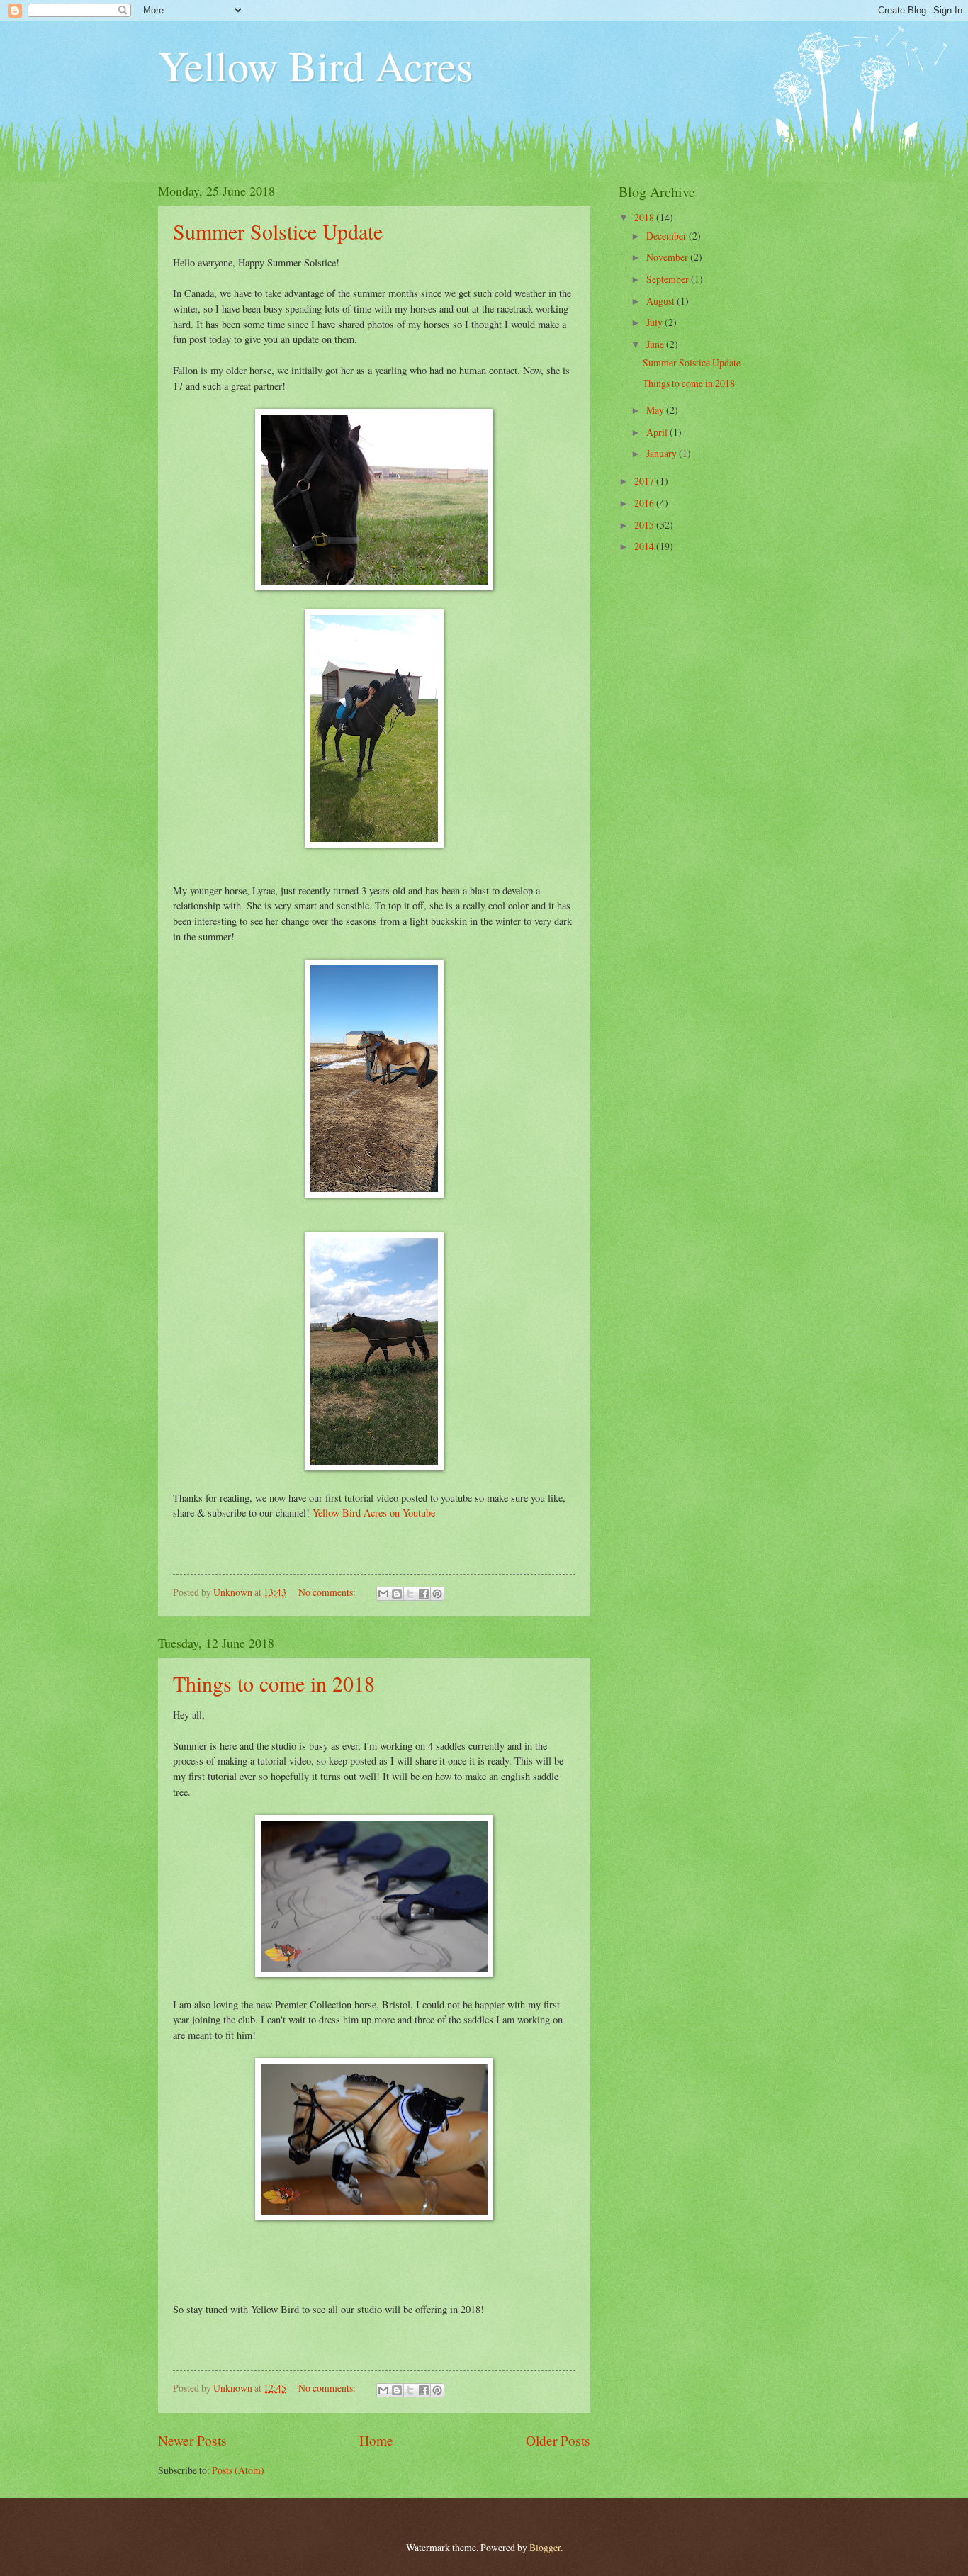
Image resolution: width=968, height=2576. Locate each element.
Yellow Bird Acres (315, 65)
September (669, 279)
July (655, 322)
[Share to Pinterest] (437, 1594)
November (668, 257)
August (662, 301)
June (656, 344)
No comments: (328, 1592)
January (663, 453)
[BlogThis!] (397, 1594)
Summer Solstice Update (278, 231)
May (656, 410)
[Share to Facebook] (424, 1594)
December (668, 236)
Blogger (545, 2547)
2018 (645, 217)
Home (376, 2440)
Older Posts (558, 2440)
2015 (645, 525)
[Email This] (383, 1594)
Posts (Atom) (238, 2470)
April (658, 432)
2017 (645, 481)
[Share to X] (410, 1594)
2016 (645, 503)
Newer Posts (192, 2440)
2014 (645, 546)
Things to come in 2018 (274, 1683)
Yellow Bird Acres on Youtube (374, 1513)
